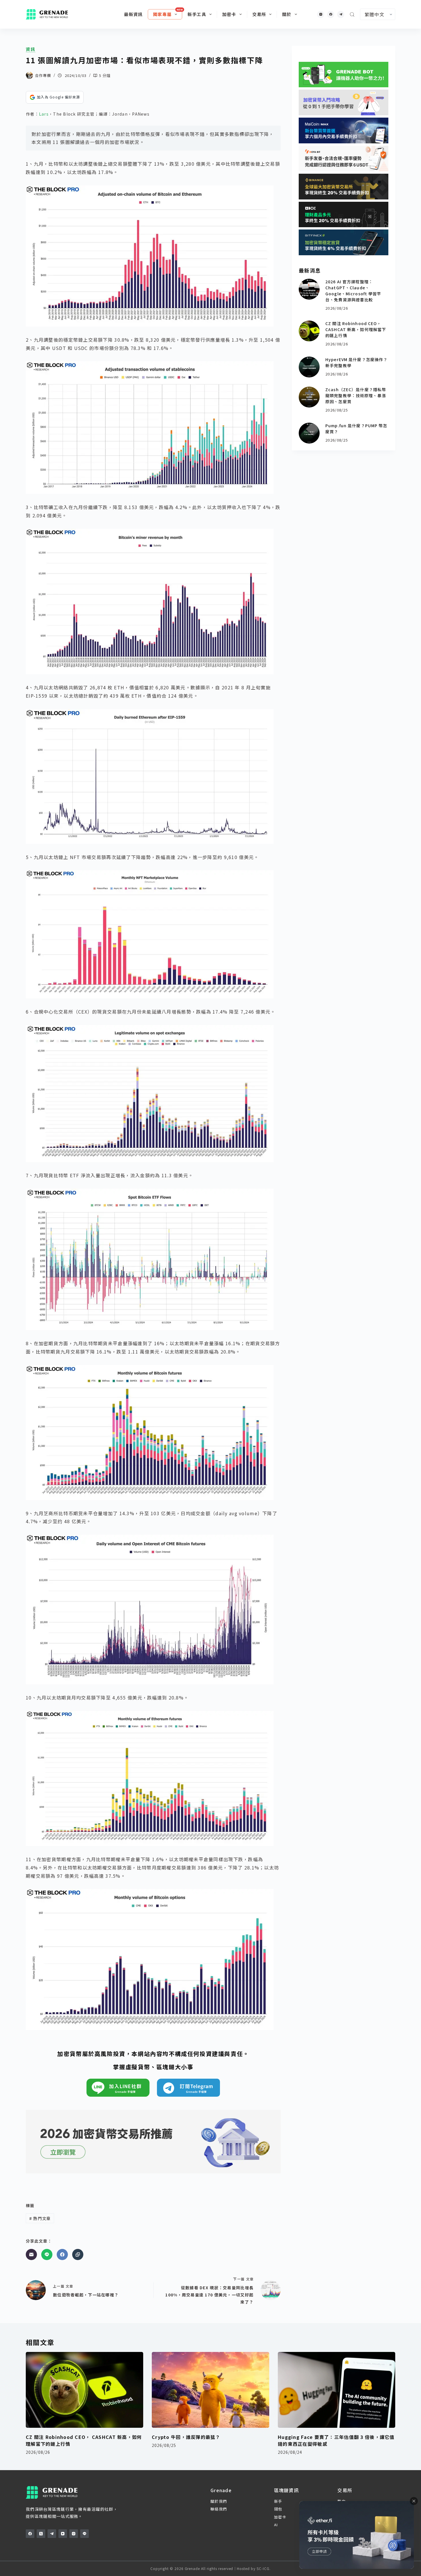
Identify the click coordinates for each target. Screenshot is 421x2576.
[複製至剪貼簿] (78, 2255)
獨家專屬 (162, 14)
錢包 (278, 2509)
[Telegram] (341, 14)
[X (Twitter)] (41, 2534)
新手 (278, 2501)
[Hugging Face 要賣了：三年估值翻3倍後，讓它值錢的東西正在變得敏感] (337, 2390)
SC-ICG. (264, 2568)
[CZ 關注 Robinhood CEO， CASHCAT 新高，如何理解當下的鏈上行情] (309, 331)
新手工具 (197, 14)
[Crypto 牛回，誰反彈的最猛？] (210, 2390)
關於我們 (219, 2501)
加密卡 (229, 14)
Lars (44, 114)
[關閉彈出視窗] (414, 2501)
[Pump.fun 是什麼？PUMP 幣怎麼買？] (309, 433)
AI (276, 2525)
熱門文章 (40, 2218)
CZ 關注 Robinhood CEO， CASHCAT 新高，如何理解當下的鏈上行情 (356, 329)
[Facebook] (331, 14)
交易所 (259, 14)
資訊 (31, 49)
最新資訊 (133, 14)
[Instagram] (321, 14)
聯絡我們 (219, 2509)
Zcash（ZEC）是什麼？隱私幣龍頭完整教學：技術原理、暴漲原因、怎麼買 (356, 395)
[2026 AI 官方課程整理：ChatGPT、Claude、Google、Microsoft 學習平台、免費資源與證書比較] (309, 289)
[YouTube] (63, 2534)
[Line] (47, 2255)
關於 (287, 14)
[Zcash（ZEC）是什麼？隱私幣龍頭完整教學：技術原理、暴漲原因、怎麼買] (309, 397)
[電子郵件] (31, 2255)
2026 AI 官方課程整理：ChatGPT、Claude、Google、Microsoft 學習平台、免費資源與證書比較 (353, 291)
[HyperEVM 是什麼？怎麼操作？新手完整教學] (309, 367)
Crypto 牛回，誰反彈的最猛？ (186, 2437)
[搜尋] (352, 14)
